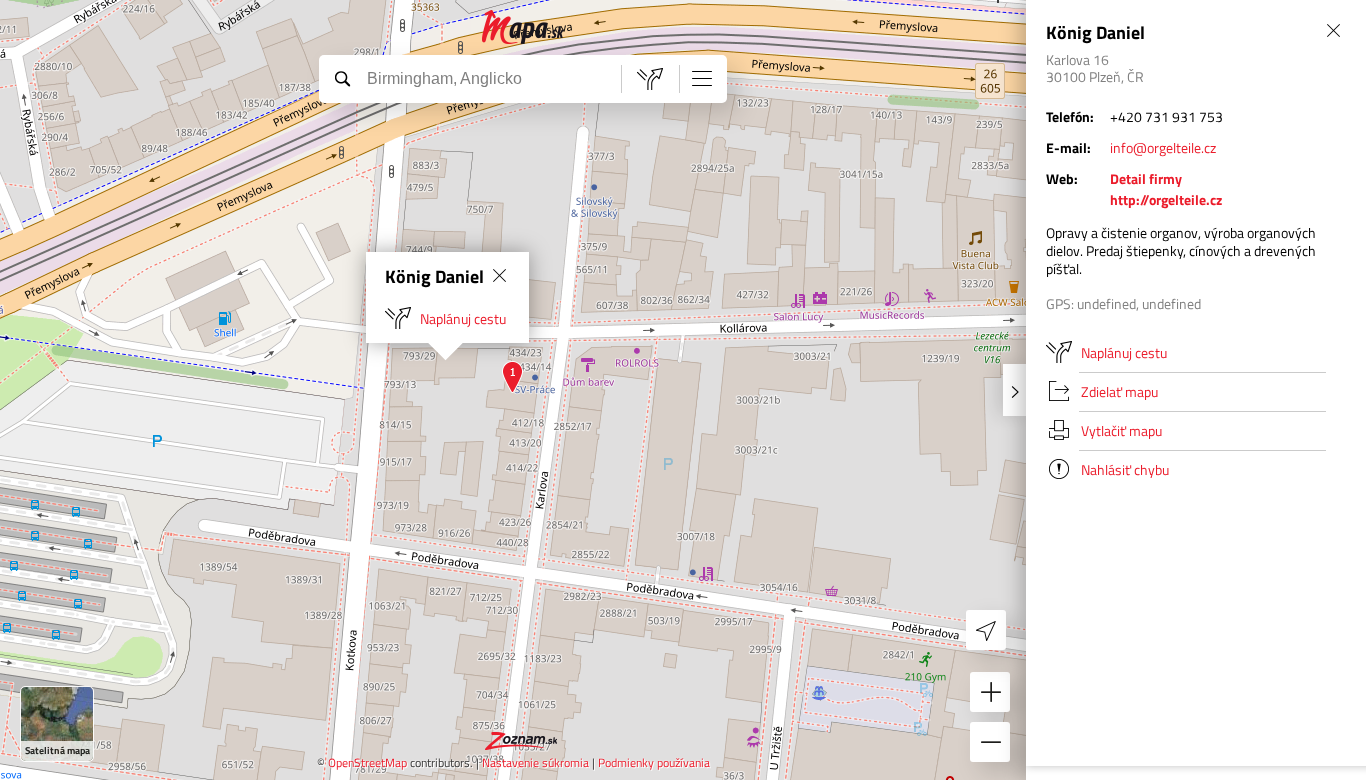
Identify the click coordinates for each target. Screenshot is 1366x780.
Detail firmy (1146, 178)
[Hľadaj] (342, 78)
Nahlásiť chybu (1125, 469)
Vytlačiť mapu (1121, 430)
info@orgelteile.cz (1163, 147)
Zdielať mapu (1119, 391)
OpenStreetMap (367, 762)
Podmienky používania (654, 762)
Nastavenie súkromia (535, 762)
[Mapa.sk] (523, 27)
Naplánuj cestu (463, 318)
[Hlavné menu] (702, 78)
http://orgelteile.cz (1166, 199)
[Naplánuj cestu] (650, 79)
